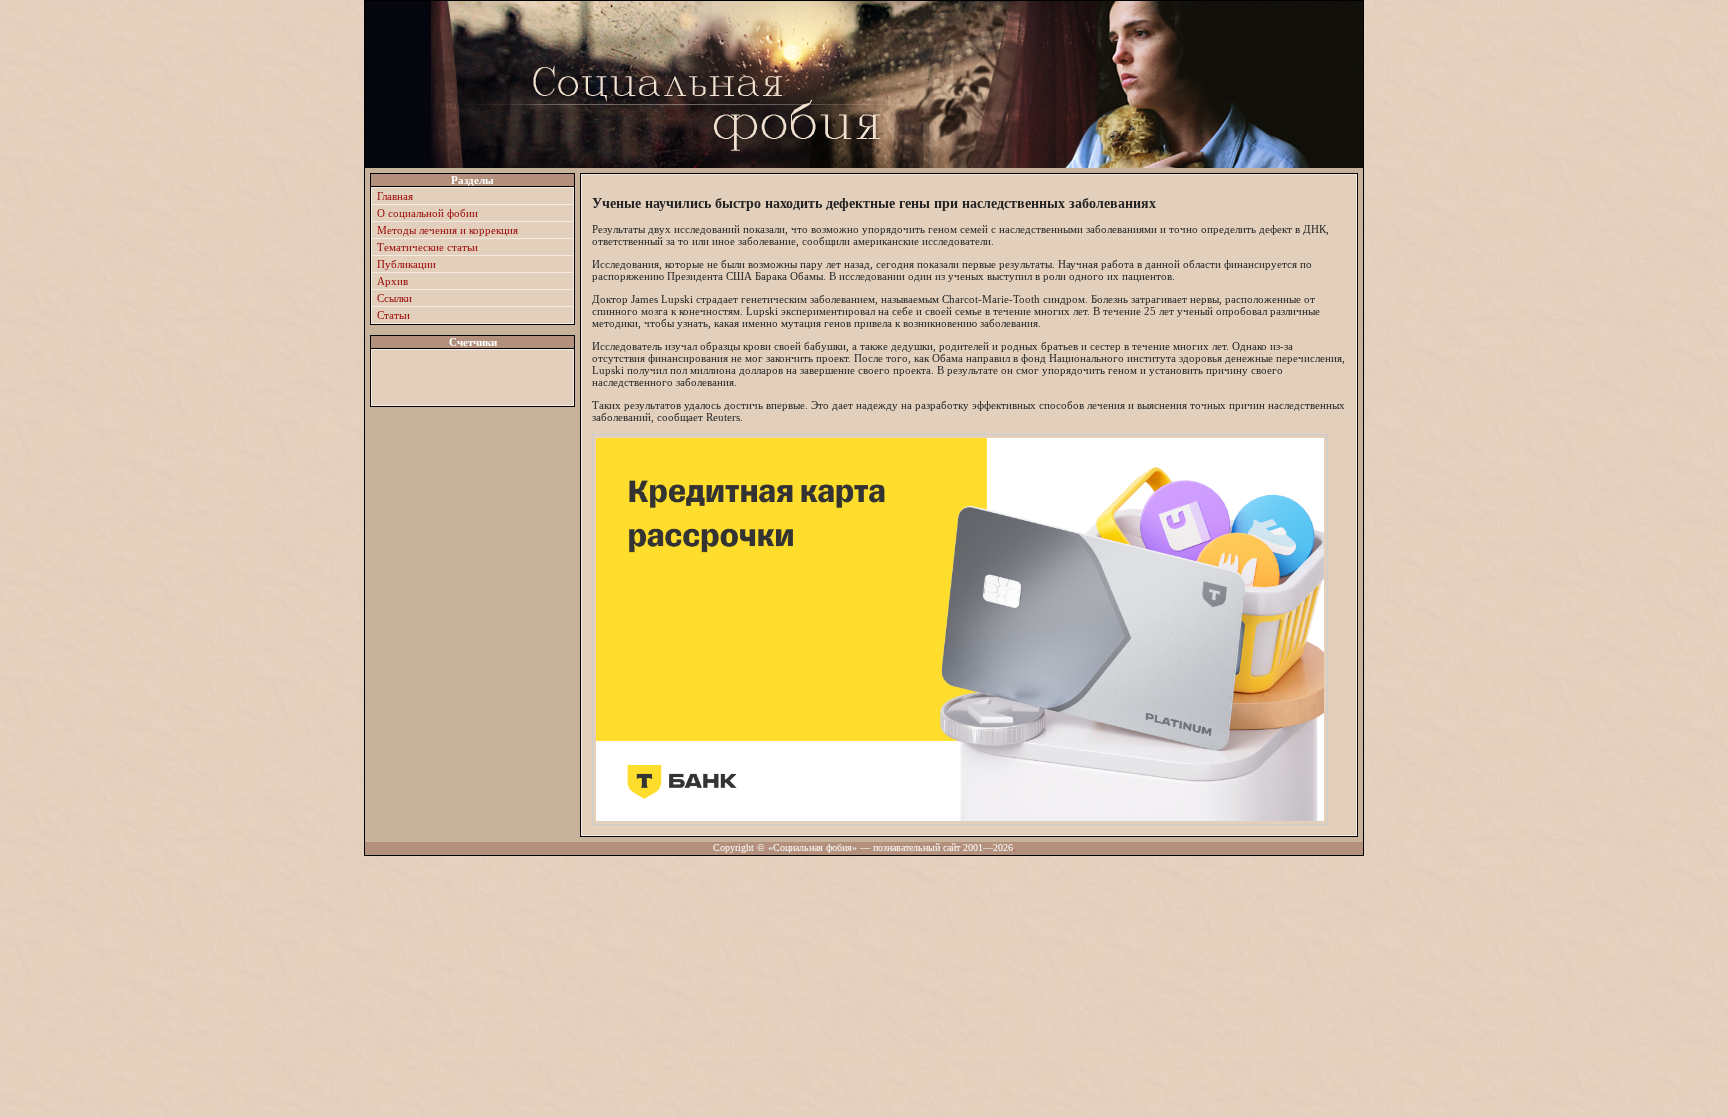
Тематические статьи (427, 247)
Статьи (393, 315)
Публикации (406, 264)
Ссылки (394, 298)
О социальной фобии (427, 213)
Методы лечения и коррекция (447, 230)
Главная (395, 196)
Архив (392, 281)
